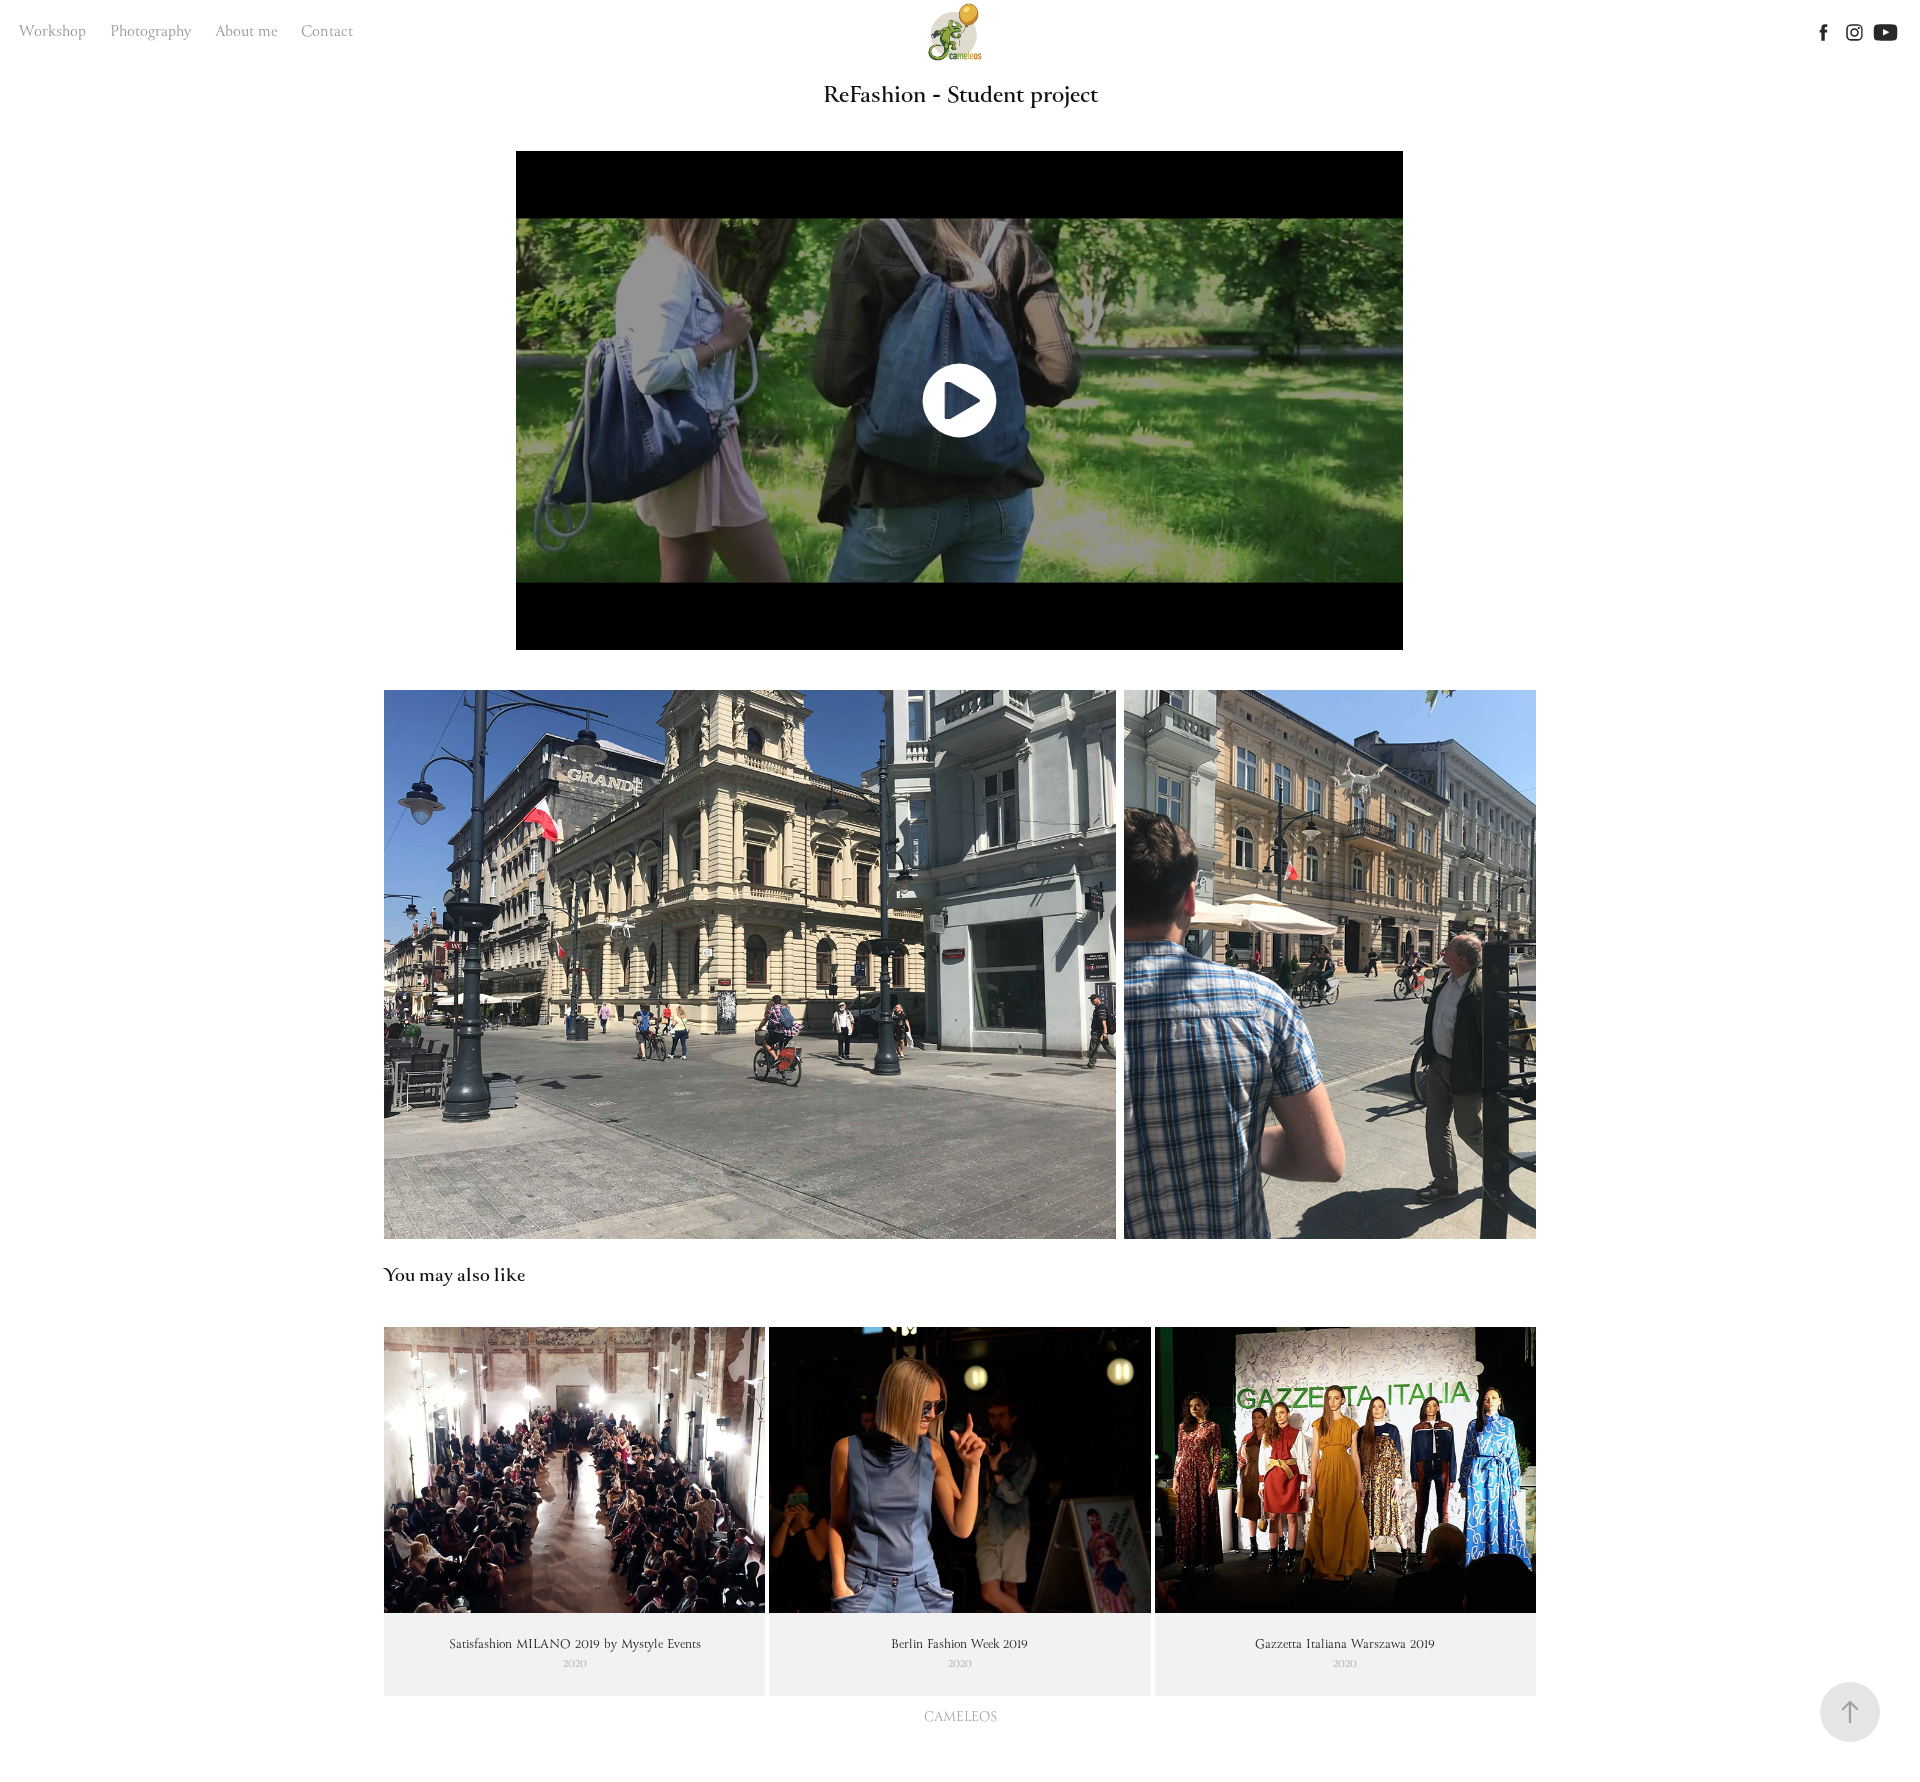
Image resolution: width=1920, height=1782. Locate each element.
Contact (327, 32)
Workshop (52, 32)
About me (246, 32)
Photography (150, 32)
